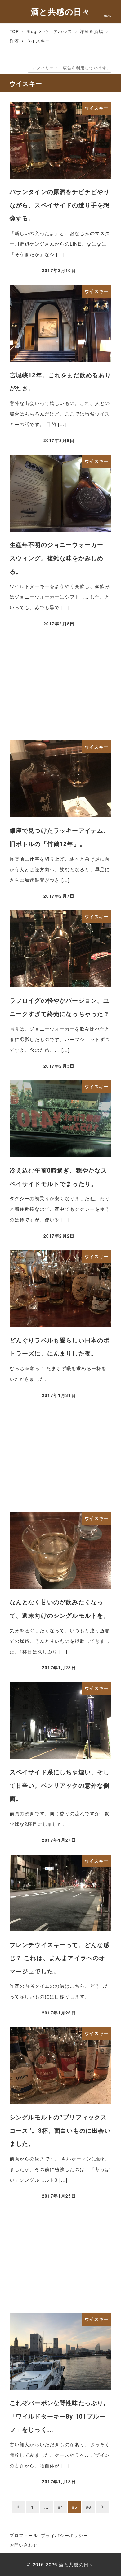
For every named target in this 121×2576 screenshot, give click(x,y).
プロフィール (24, 2535)
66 (88, 2507)
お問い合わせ (24, 2545)
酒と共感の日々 (60, 11)
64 (60, 2507)
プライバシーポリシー (65, 2535)
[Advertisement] (61, 685)
